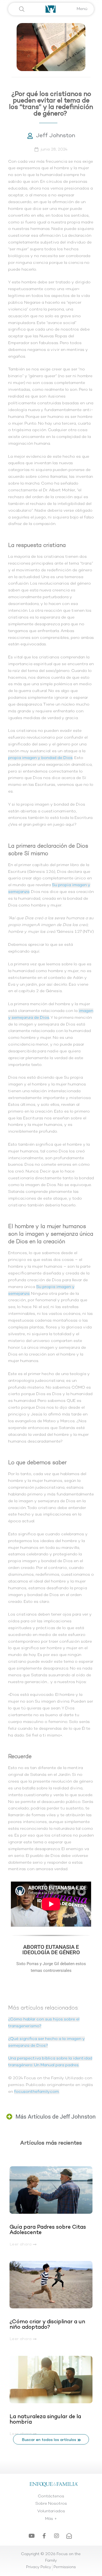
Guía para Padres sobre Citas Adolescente (48, 2230)
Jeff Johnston (56, 136)
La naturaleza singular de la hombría (45, 2420)
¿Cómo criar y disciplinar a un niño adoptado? (47, 2325)
